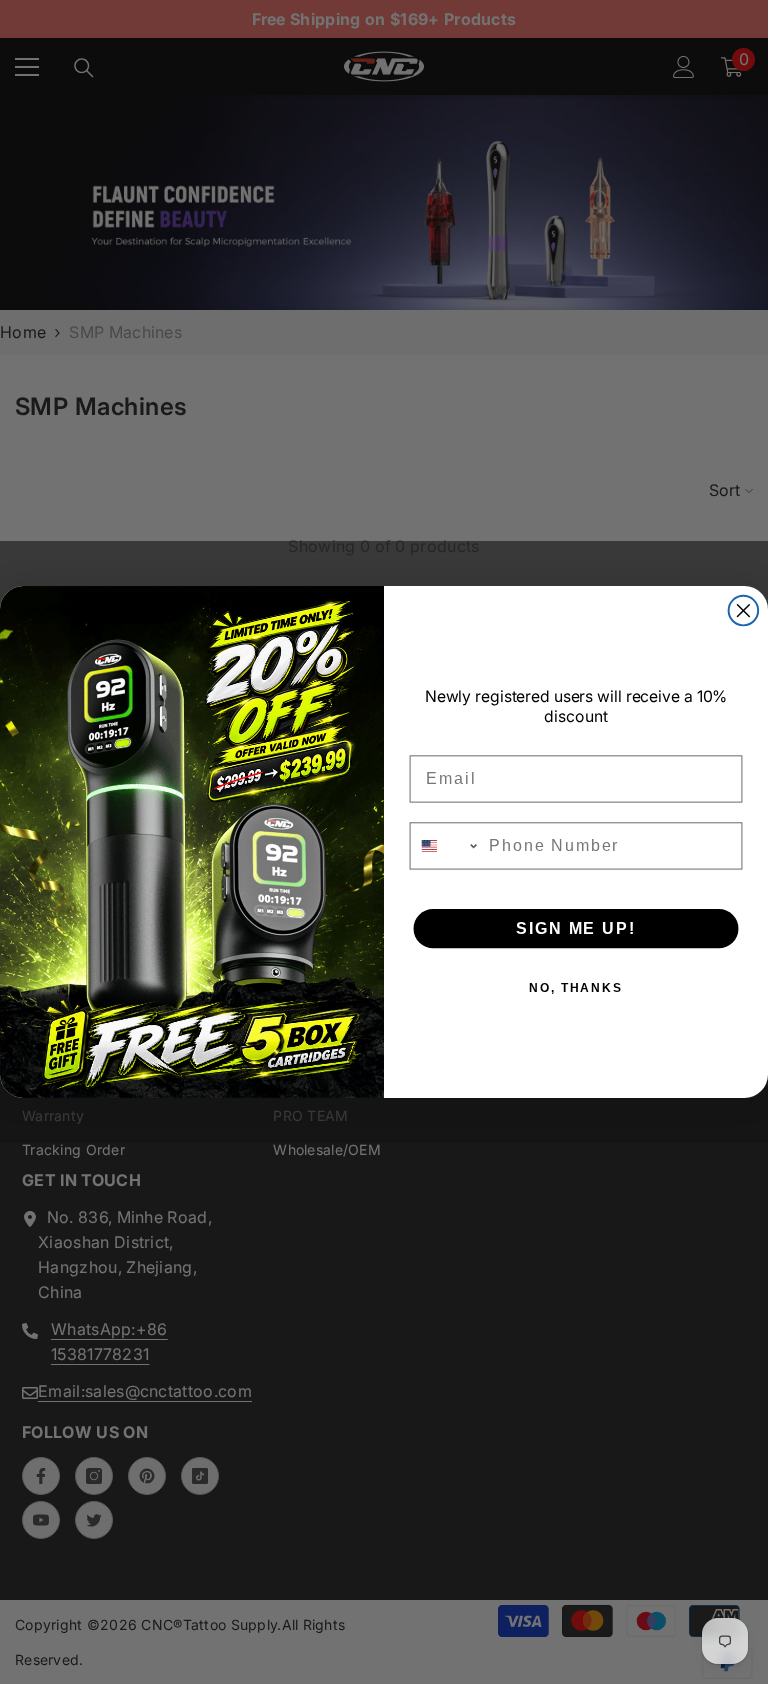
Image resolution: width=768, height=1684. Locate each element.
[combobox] (445, 845)
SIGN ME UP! (575, 928)
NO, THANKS (576, 988)
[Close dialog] (744, 611)
